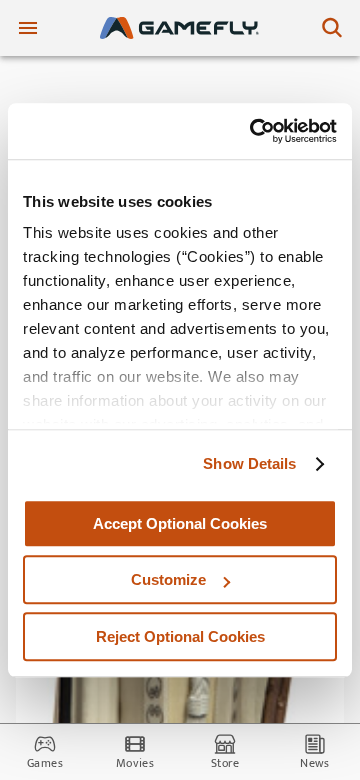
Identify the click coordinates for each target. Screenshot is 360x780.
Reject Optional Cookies (180, 636)
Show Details (249, 463)
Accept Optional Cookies (180, 523)
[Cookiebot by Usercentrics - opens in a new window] (254, 131)
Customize (168, 579)
